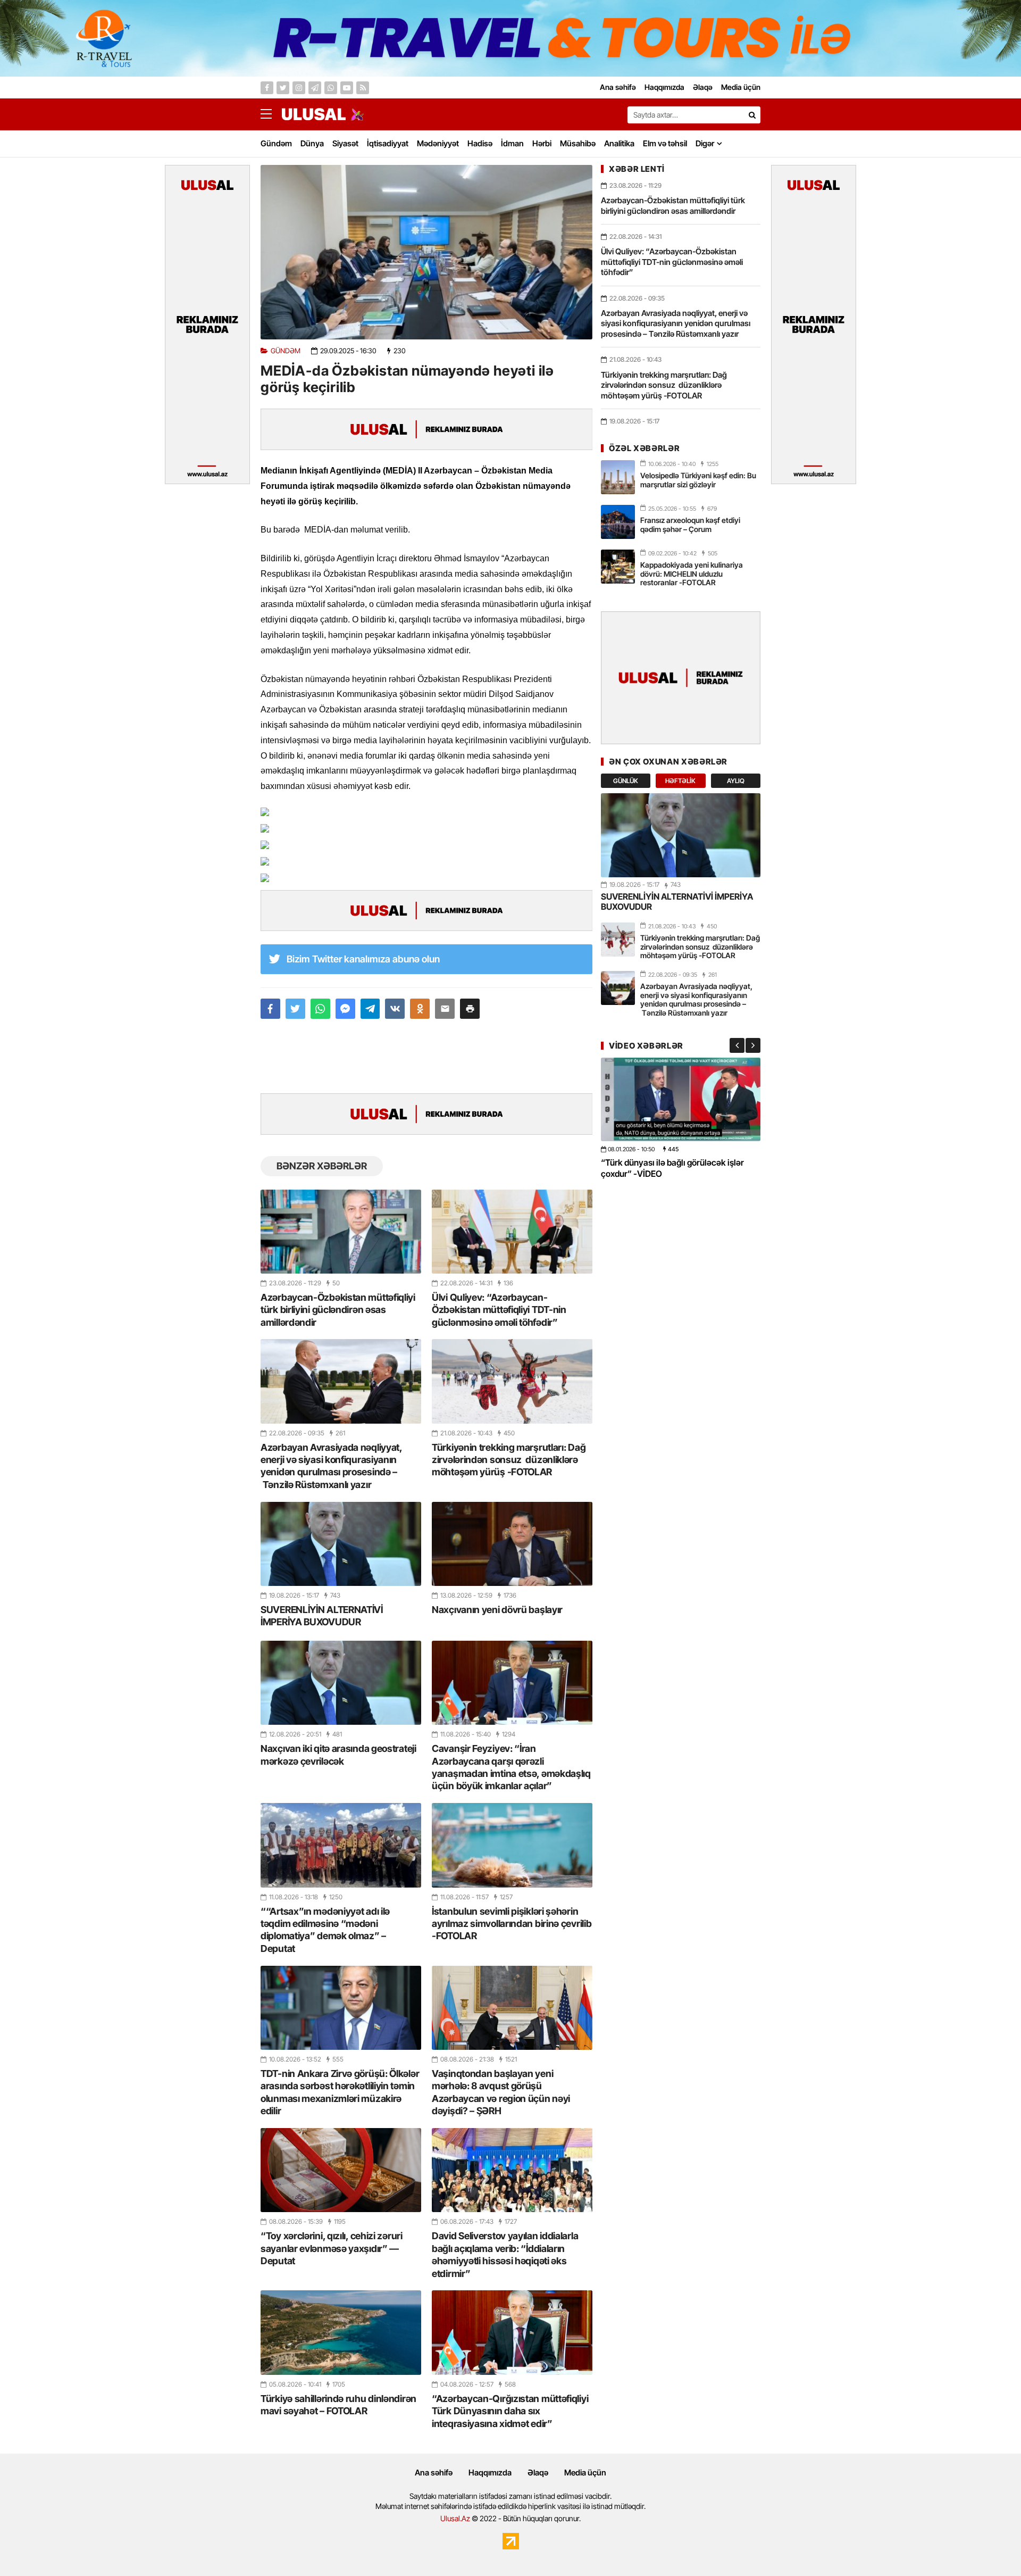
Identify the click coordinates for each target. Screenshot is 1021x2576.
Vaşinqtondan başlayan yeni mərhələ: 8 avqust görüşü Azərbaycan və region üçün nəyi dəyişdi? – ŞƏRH (501, 2092)
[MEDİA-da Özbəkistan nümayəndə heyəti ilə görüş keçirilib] (426, 252)
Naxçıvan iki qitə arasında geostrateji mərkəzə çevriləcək (338, 1755)
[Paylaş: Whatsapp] (320, 1009)
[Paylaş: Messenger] (345, 1009)
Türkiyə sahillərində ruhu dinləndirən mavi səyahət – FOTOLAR (338, 2405)
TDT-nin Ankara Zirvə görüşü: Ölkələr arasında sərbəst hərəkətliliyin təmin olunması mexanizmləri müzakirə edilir (340, 2092)
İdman (512, 143)
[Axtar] (752, 115)
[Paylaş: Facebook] (270, 1009)
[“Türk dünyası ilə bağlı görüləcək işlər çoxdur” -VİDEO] (681, 1099)
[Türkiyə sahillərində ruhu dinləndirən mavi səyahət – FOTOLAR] (341, 2332)
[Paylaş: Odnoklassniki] (420, 1009)
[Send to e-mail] (445, 1009)
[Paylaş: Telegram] (370, 1009)
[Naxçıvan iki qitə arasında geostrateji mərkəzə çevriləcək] (341, 1683)
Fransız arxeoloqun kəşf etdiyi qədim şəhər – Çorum (690, 525)
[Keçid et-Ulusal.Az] (314, 114)
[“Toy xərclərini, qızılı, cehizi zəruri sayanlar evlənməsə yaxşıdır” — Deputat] (341, 2170)
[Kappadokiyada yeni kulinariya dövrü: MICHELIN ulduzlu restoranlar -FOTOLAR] (618, 567)
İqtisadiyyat (388, 143)
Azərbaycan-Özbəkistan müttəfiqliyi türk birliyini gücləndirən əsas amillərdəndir (338, 1310)
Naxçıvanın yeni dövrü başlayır (497, 1610)
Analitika (619, 143)
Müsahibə (578, 143)
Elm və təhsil (665, 143)
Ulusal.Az (455, 2518)
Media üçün (585, 2473)
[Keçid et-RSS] (363, 88)
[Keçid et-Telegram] (315, 88)
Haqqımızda (490, 2473)
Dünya (312, 143)
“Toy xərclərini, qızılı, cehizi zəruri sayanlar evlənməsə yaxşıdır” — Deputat (332, 2248)
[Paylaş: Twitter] (295, 1009)
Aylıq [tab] (736, 781)
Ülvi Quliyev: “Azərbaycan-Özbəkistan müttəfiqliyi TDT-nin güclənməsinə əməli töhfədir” (499, 1310)
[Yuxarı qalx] (991, 2546)
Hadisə (480, 143)
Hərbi (542, 143)
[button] (470, 1009)
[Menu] (271, 114)
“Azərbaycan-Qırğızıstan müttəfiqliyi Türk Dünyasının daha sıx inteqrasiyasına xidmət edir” (510, 2411)
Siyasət (345, 143)
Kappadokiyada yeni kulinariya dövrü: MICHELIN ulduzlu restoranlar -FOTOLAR (692, 574)
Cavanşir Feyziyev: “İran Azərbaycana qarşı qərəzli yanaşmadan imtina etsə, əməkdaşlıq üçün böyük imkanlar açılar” (511, 1767)
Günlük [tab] (626, 781)
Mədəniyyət (438, 143)
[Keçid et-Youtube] (347, 88)
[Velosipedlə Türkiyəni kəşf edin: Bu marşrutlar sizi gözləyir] (618, 477)
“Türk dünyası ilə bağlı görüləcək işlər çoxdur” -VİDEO (672, 1168)
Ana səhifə (434, 2473)
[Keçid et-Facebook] (267, 88)
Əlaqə (538, 2473)
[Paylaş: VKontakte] (395, 1009)
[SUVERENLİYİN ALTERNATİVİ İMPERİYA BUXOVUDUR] (341, 1544)
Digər (705, 143)
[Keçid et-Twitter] (283, 88)
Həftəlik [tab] (680, 781)
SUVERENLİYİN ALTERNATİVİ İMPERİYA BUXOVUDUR (322, 1616)
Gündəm (276, 143)
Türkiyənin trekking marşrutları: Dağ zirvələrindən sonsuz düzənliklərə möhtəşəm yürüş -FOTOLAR (509, 1460)
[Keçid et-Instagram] (299, 88)
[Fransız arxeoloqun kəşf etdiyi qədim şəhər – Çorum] (618, 522)
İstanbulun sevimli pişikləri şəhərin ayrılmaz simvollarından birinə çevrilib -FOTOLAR (512, 1924)
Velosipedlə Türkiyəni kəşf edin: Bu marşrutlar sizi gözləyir (698, 480)
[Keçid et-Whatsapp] (331, 88)
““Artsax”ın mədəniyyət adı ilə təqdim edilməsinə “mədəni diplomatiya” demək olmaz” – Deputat (325, 1930)
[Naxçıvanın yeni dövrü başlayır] (512, 1544)
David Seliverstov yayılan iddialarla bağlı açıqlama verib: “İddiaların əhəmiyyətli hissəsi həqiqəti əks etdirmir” (505, 2254)
